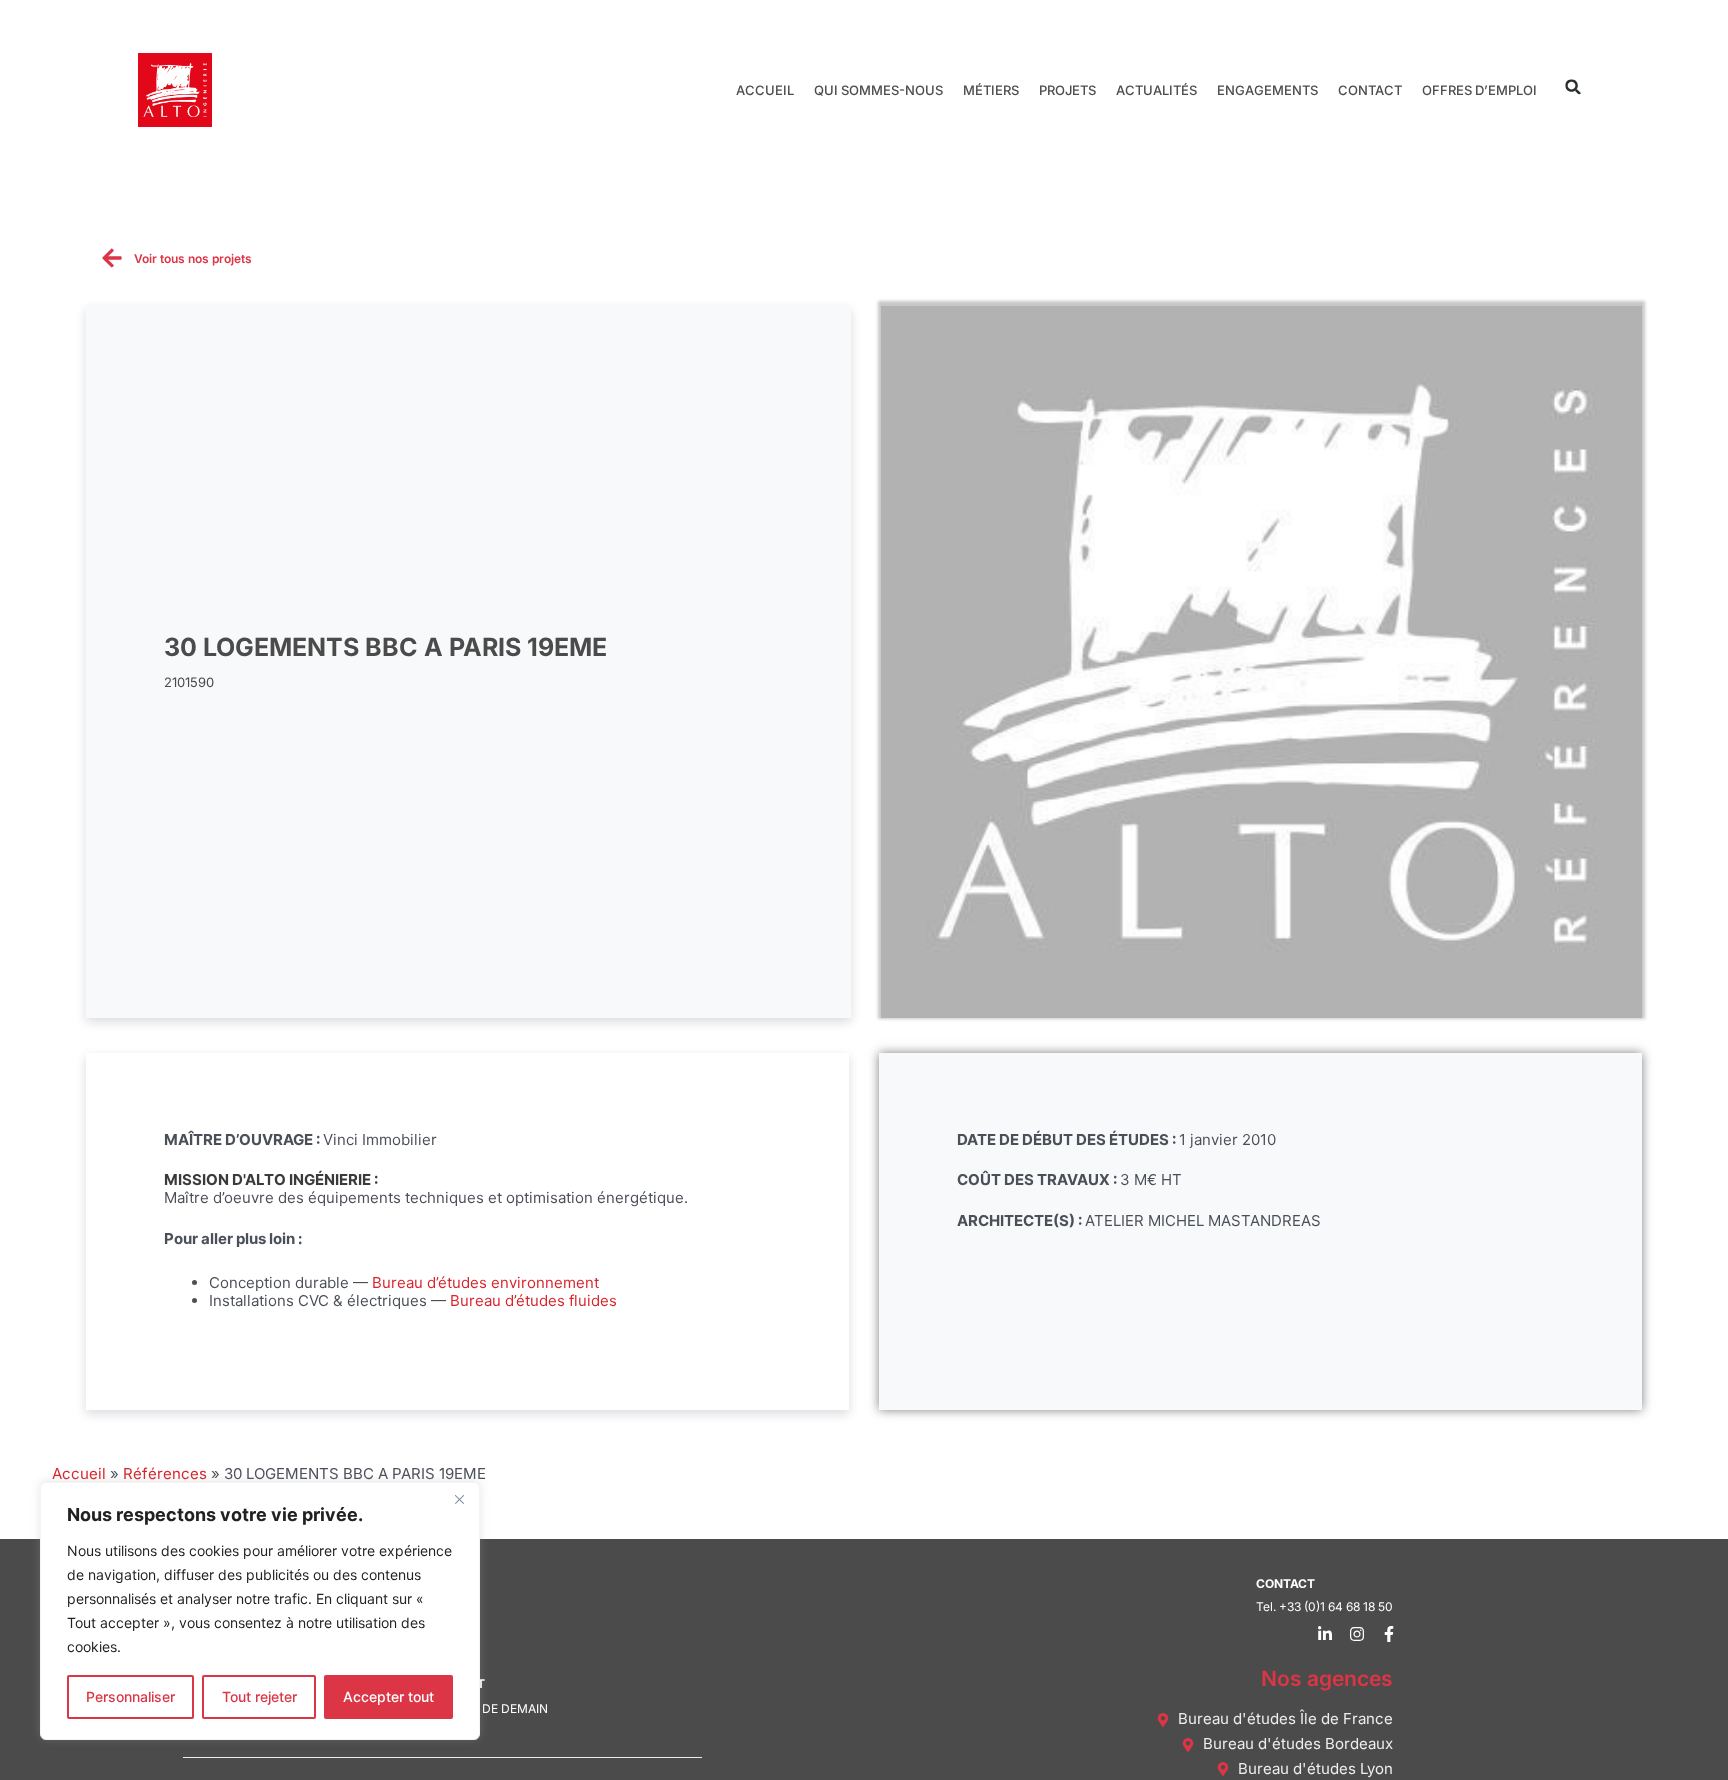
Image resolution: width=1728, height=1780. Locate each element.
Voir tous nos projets (193, 258)
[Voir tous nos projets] (112, 258)
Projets (1067, 90)
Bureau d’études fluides (533, 1300)
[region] (260, 1611)
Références (165, 1473)
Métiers (991, 90)
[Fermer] (459, 1499)
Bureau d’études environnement (485, 1282)
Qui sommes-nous (878, 90)
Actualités (1156, 90)
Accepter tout (388, 1696)
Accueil (765, 90)
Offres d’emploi (1479, 90)
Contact (1370, 90)
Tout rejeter (259, 1696)
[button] (1573, 86)
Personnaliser (130, 1696)
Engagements (1267, 90)
